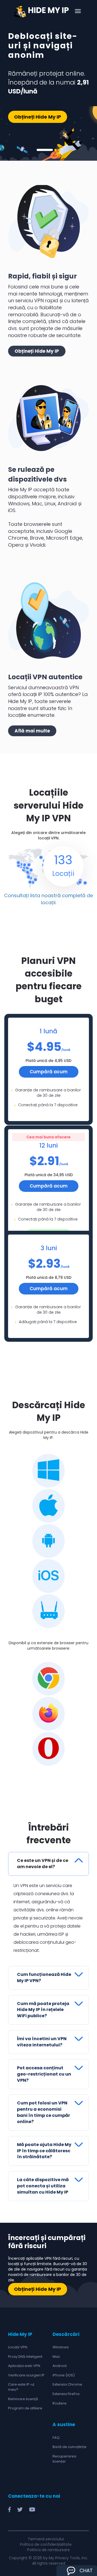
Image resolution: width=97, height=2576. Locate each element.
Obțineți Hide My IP (38, 117)
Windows (61, 2347)
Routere (60, 2403)
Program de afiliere (25, 2408)
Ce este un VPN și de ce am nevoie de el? (43, 1864)
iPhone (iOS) (64, 2375)
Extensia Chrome (67, 2384)
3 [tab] (59, 150)
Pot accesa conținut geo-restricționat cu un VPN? (44, 2074)
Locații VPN (18, 2347)
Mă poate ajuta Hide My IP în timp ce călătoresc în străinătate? (44, 2151)
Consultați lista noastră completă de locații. (48, 899)
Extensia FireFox (66, 2394)
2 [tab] (56, 150)
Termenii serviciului (46, 2539)
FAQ (56, 2438)
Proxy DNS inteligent (25, 2357)
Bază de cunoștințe (70, 2447)
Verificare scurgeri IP (26, 2375)
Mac (56, 2357)
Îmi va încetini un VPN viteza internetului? (42, 2042)
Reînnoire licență (23, 2399)
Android (60, 2366)
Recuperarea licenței (64, 2459)
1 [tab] (45, 150)
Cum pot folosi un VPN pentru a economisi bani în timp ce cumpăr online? (44, 2112)
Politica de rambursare (48, 2550)
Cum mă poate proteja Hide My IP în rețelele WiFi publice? (43, 2010)
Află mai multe (32, 731)
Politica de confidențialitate (46, 2544)
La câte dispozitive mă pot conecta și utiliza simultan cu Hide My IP (43, 2186)
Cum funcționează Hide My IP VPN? (44, 1978)
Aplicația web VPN (24, 2366)
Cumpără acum (49, 1072)
